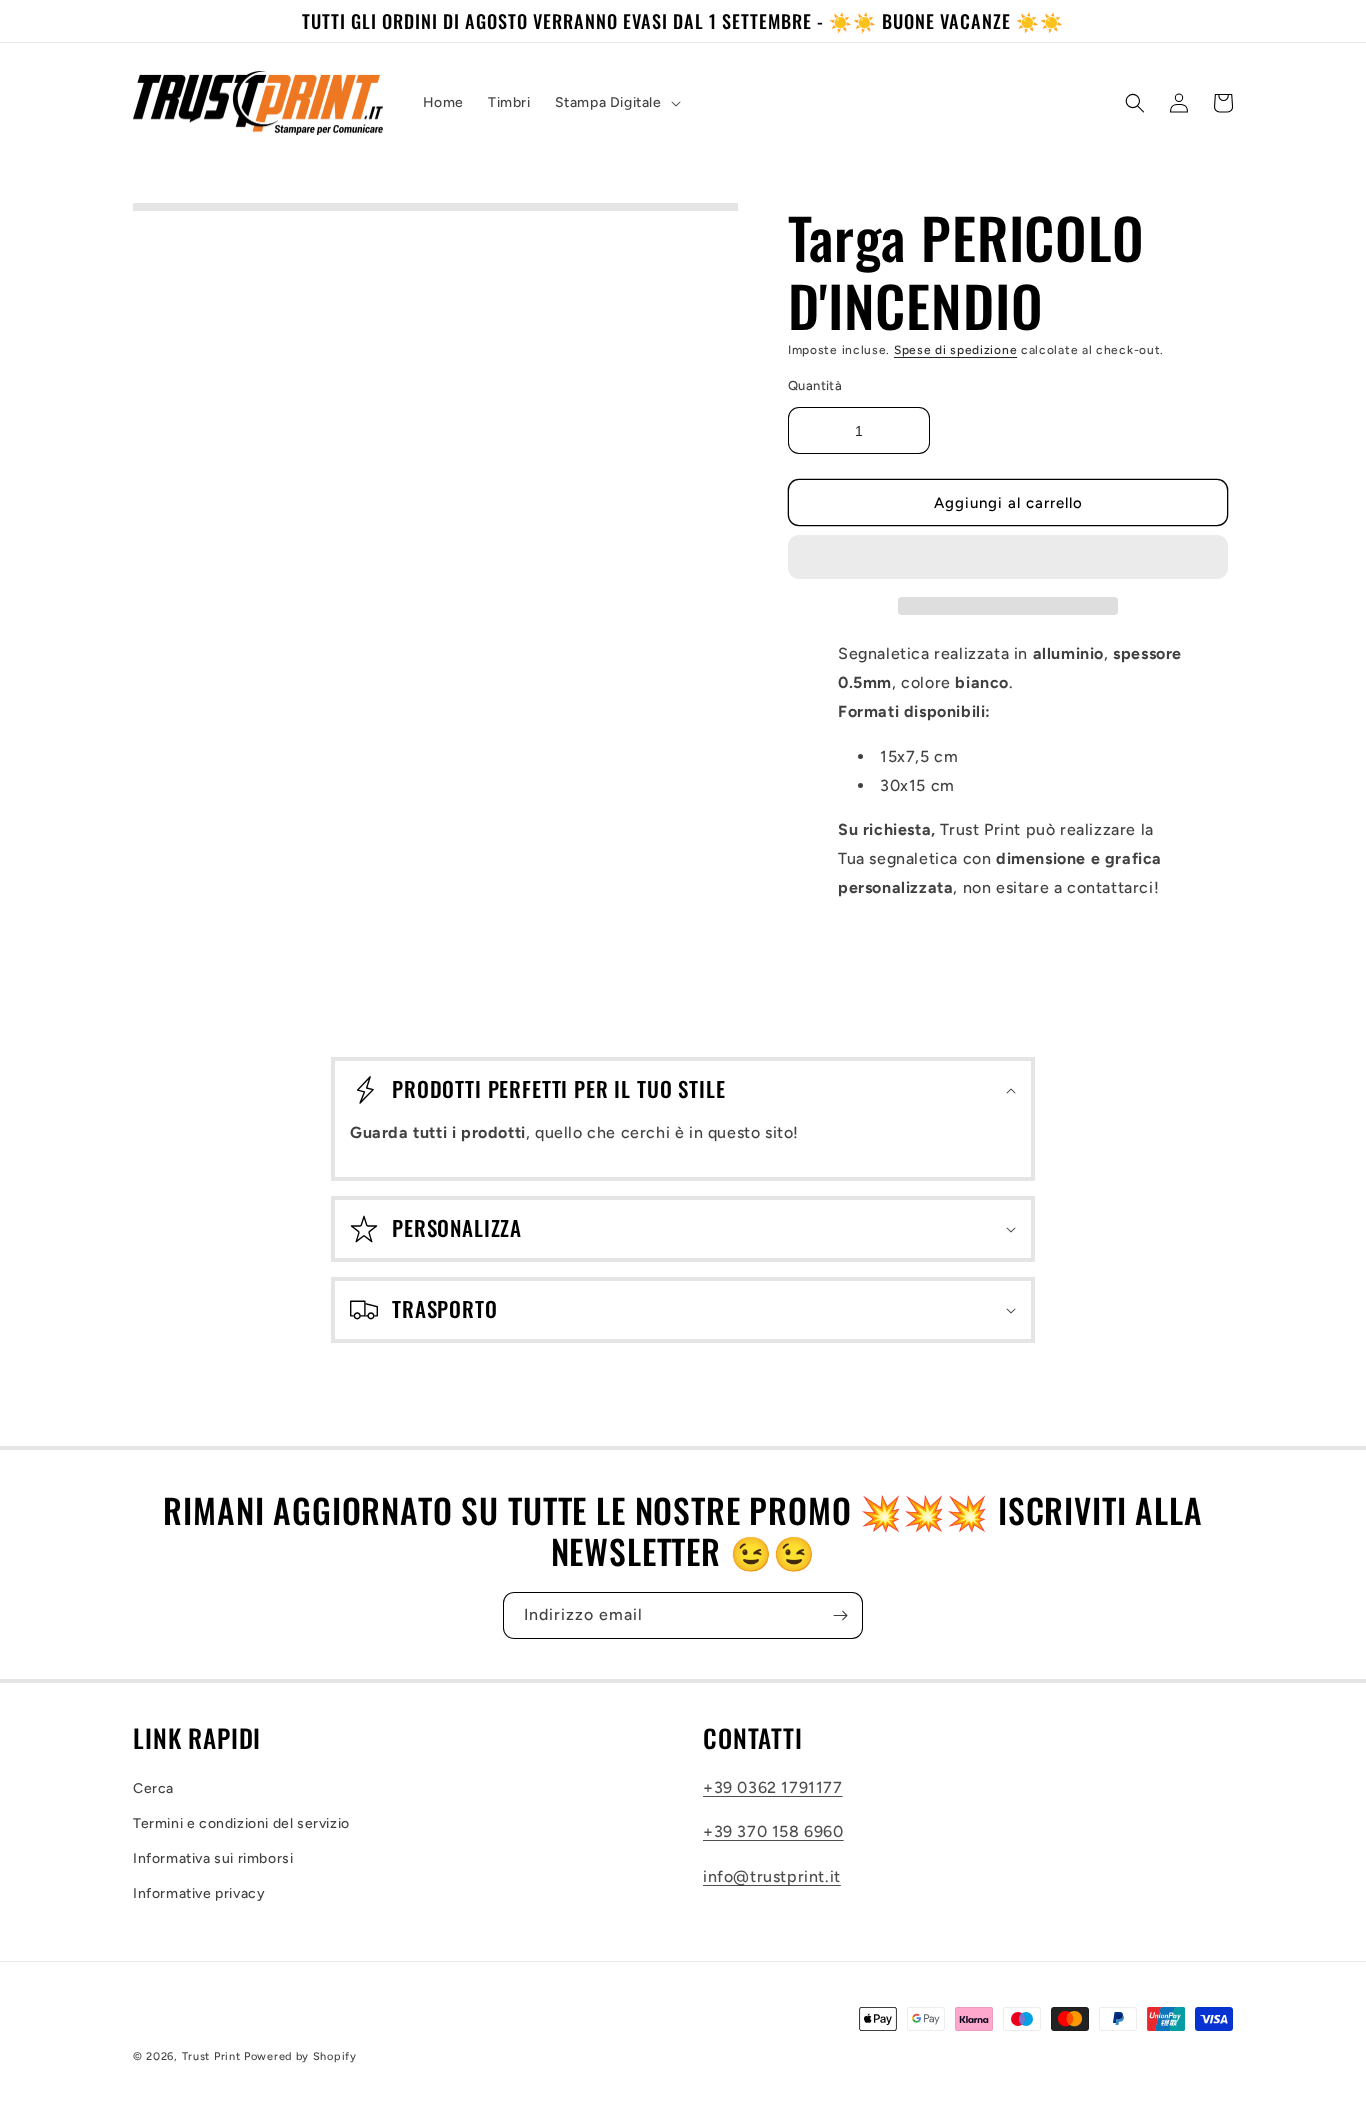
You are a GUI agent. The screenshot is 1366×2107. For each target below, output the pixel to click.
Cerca (153, 1788)
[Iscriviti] (840, 1615)
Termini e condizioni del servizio (241, 1823)
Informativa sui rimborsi (213, 1858)
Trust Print (211, 2056)
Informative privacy (199, 1893)
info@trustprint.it (772, 1876)
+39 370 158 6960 (773, 1831)
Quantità (815, 384)
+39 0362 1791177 (773, 1787)
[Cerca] (1135, 103)
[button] (1008, 558)
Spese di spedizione (955, 350)
